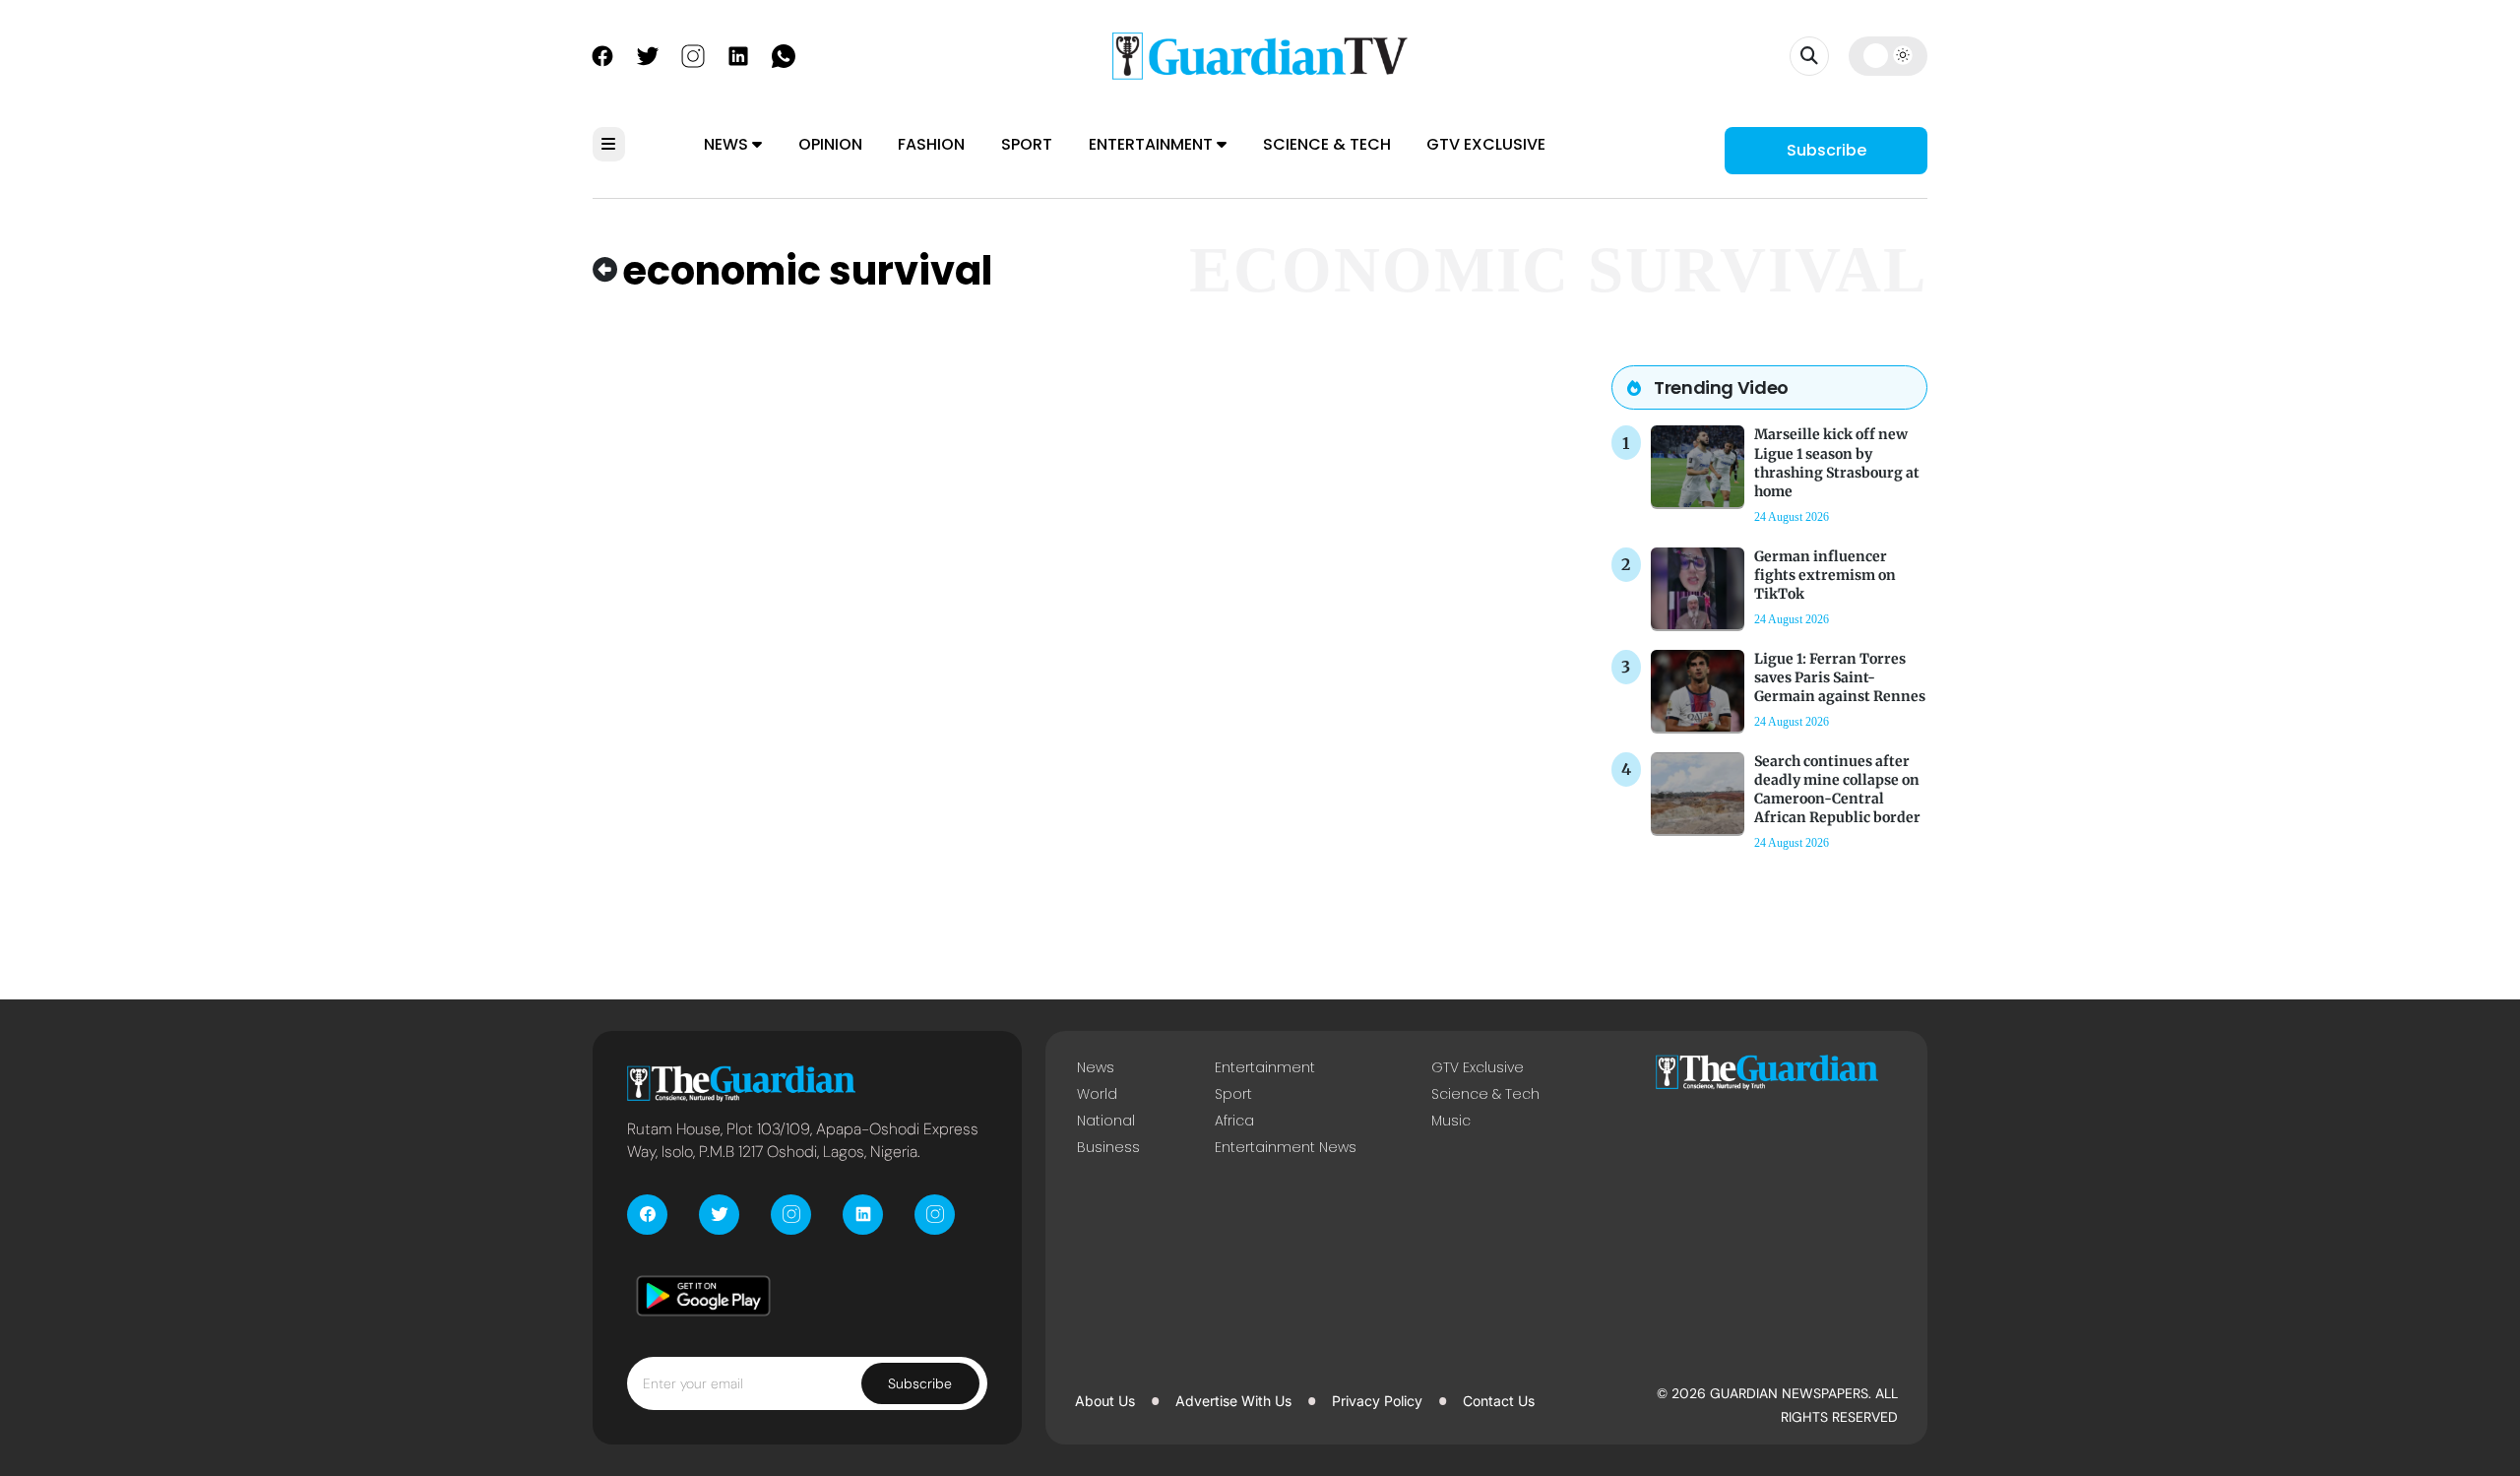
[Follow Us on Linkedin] (738, 54)
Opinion (830, 144)
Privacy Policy (1377, 1401)
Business (1108, 1147)
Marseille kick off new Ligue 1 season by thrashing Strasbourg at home (1837, 463)
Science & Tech (1327, 144)
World (1097, 1094)
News (728, 144)
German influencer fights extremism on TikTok (1825, 575)
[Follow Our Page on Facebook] (602, 54)
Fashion (931, 144)
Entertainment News (1286, 1147)
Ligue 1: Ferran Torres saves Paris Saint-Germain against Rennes (1840, 677)
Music (1451, 1121)
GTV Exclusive (1486, 144)
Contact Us (1499, 1401)
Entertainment (1153, 144)
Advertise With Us (1233, 1401)
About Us (1105, 1401)
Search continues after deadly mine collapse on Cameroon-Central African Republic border (1837, 790)
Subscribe (1827, 150)
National (1106, 1121)
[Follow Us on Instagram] (693, 54)
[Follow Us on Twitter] (648, 54)
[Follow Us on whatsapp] (784, 54)
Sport (1027, 144)
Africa (1234, 1121)
